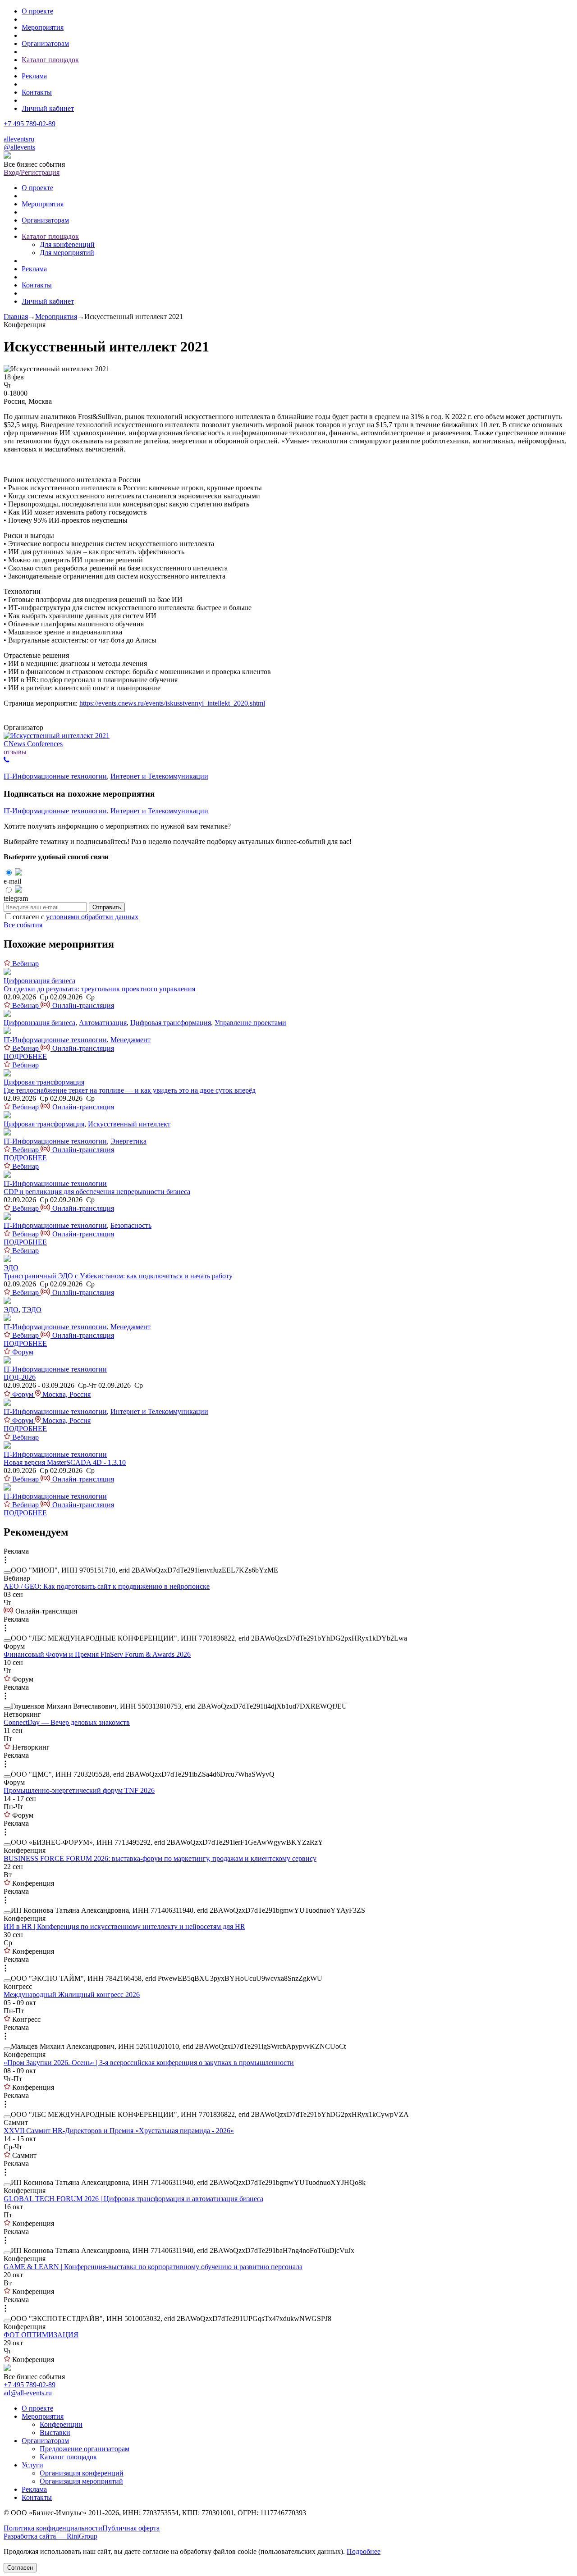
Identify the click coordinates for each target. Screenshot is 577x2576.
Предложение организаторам (85, 2449)
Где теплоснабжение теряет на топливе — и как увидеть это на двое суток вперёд (130, 1090)
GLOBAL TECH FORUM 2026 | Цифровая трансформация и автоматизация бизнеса (133, 2199)
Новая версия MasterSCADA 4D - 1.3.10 (65, 1462)
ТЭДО (32, 1310)
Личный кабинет (48, 108)
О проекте (37, 11)
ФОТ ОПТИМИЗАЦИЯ (41, 2335)
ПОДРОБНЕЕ (25, 1056)
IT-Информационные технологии (55, 776)
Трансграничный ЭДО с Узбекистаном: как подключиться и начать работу (118, 1276)
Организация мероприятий (81, 2481)
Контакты (37, 92)
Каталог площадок (50, 60)
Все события (23, 925)
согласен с (76, 917)
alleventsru (19, 139)
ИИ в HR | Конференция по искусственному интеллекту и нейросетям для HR (124, 1926)
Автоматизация (103, 1023)
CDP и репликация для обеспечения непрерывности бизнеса (97, 1192)
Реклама (34, 76)
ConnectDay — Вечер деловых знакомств (67, 1722)
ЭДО (11, 1268)
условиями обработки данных (92, 917)
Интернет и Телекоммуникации (159, 776)
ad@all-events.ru (28, 2393)
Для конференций (67, 244)
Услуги (32, 2465)
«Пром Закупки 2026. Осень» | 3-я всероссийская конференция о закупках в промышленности (149, 2063)
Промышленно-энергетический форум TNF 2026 (79, 1790)
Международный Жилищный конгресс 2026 (72, 1995)
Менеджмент (131, 1040)
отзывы (15, 752)
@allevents (19, 147)
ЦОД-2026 (20, 1377)
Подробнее (364, 2551)
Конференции (61, 2424)
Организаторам (45, 43)
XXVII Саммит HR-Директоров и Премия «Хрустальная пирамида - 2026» (119, 2131)
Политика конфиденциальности (53, 2528)
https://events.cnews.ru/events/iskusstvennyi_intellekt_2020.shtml (172, 703)
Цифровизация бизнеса (39, 981)
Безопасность (131, 1225)
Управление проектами (250, 1023)
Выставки (55, 2432)
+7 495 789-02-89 (30, 124)
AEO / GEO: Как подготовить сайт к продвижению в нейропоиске (107, 1586)
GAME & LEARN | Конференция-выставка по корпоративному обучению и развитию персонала (153, 2267)
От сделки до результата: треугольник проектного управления (99, 989)
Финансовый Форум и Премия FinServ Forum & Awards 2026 (97, 1654)
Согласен (20, 2568)
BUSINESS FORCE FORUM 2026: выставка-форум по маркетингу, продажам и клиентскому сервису (160, 1858)
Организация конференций (82, 2473)
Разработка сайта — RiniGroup (50, 2536)
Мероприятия (43, 27)
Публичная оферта (131, 2528)
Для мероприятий (67, 253)
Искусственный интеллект (129, 1124)
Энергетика (128, 1141)
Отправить (107, 907)
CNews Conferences (33, 744)
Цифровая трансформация (171, 1023)
